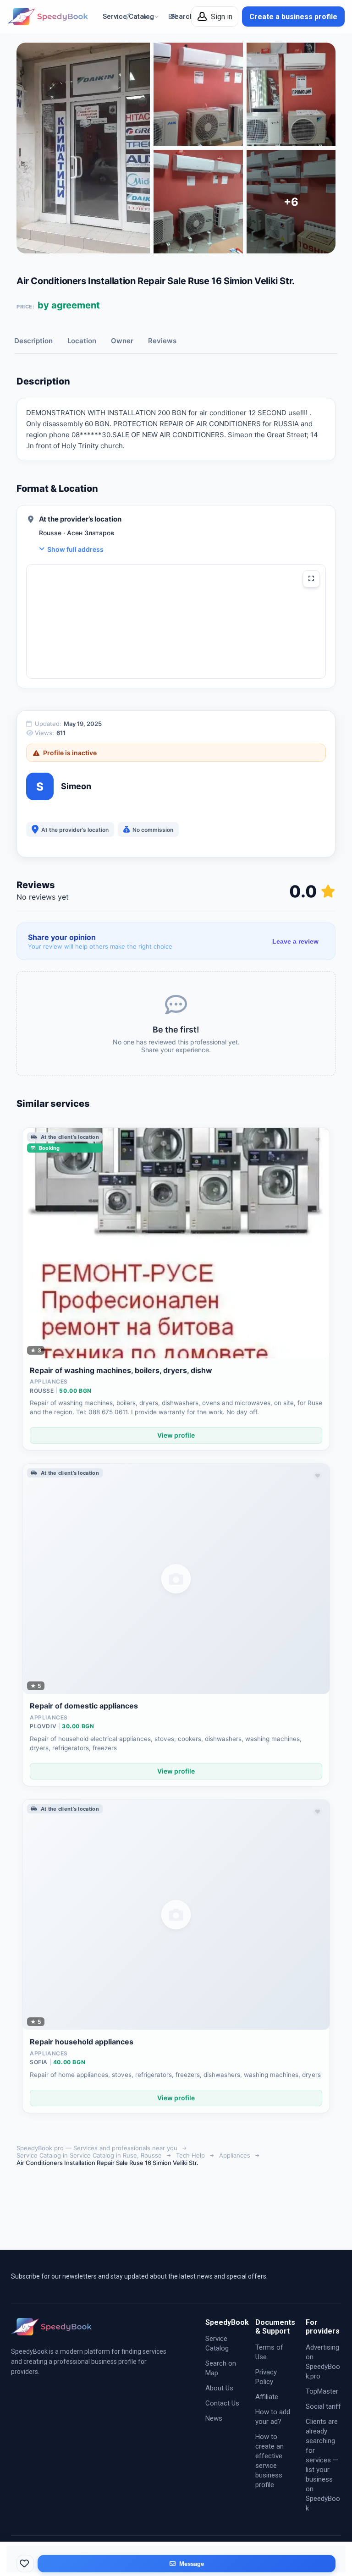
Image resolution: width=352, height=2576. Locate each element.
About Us (219, 2388)
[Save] (25, 2564)
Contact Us (222, 2403)
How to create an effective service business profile (269, 2461)
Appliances (235, 2155)
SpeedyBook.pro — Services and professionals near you (97, 2148)
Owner (122, 341)
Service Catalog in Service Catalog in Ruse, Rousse (89, 2155)
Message (192, 2564)
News (214, 2418)
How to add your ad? (273, 2417)
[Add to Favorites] (318, 1140)
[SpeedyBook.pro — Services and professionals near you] (48, 16)
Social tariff (323, 2406)
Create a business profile (293, 17)
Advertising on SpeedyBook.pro (323, 2362)
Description (33, 341)
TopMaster (322, 2391)
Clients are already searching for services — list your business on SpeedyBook (323, 2465)
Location (82, 341)
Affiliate (267, 2397)
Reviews (162, 341)
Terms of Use (269, 2352)
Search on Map (221, 2368)
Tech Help (190, 2155)
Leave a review (295, 941)
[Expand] (311, 579)
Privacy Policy (266, 2377)
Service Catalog (217, 2343)
